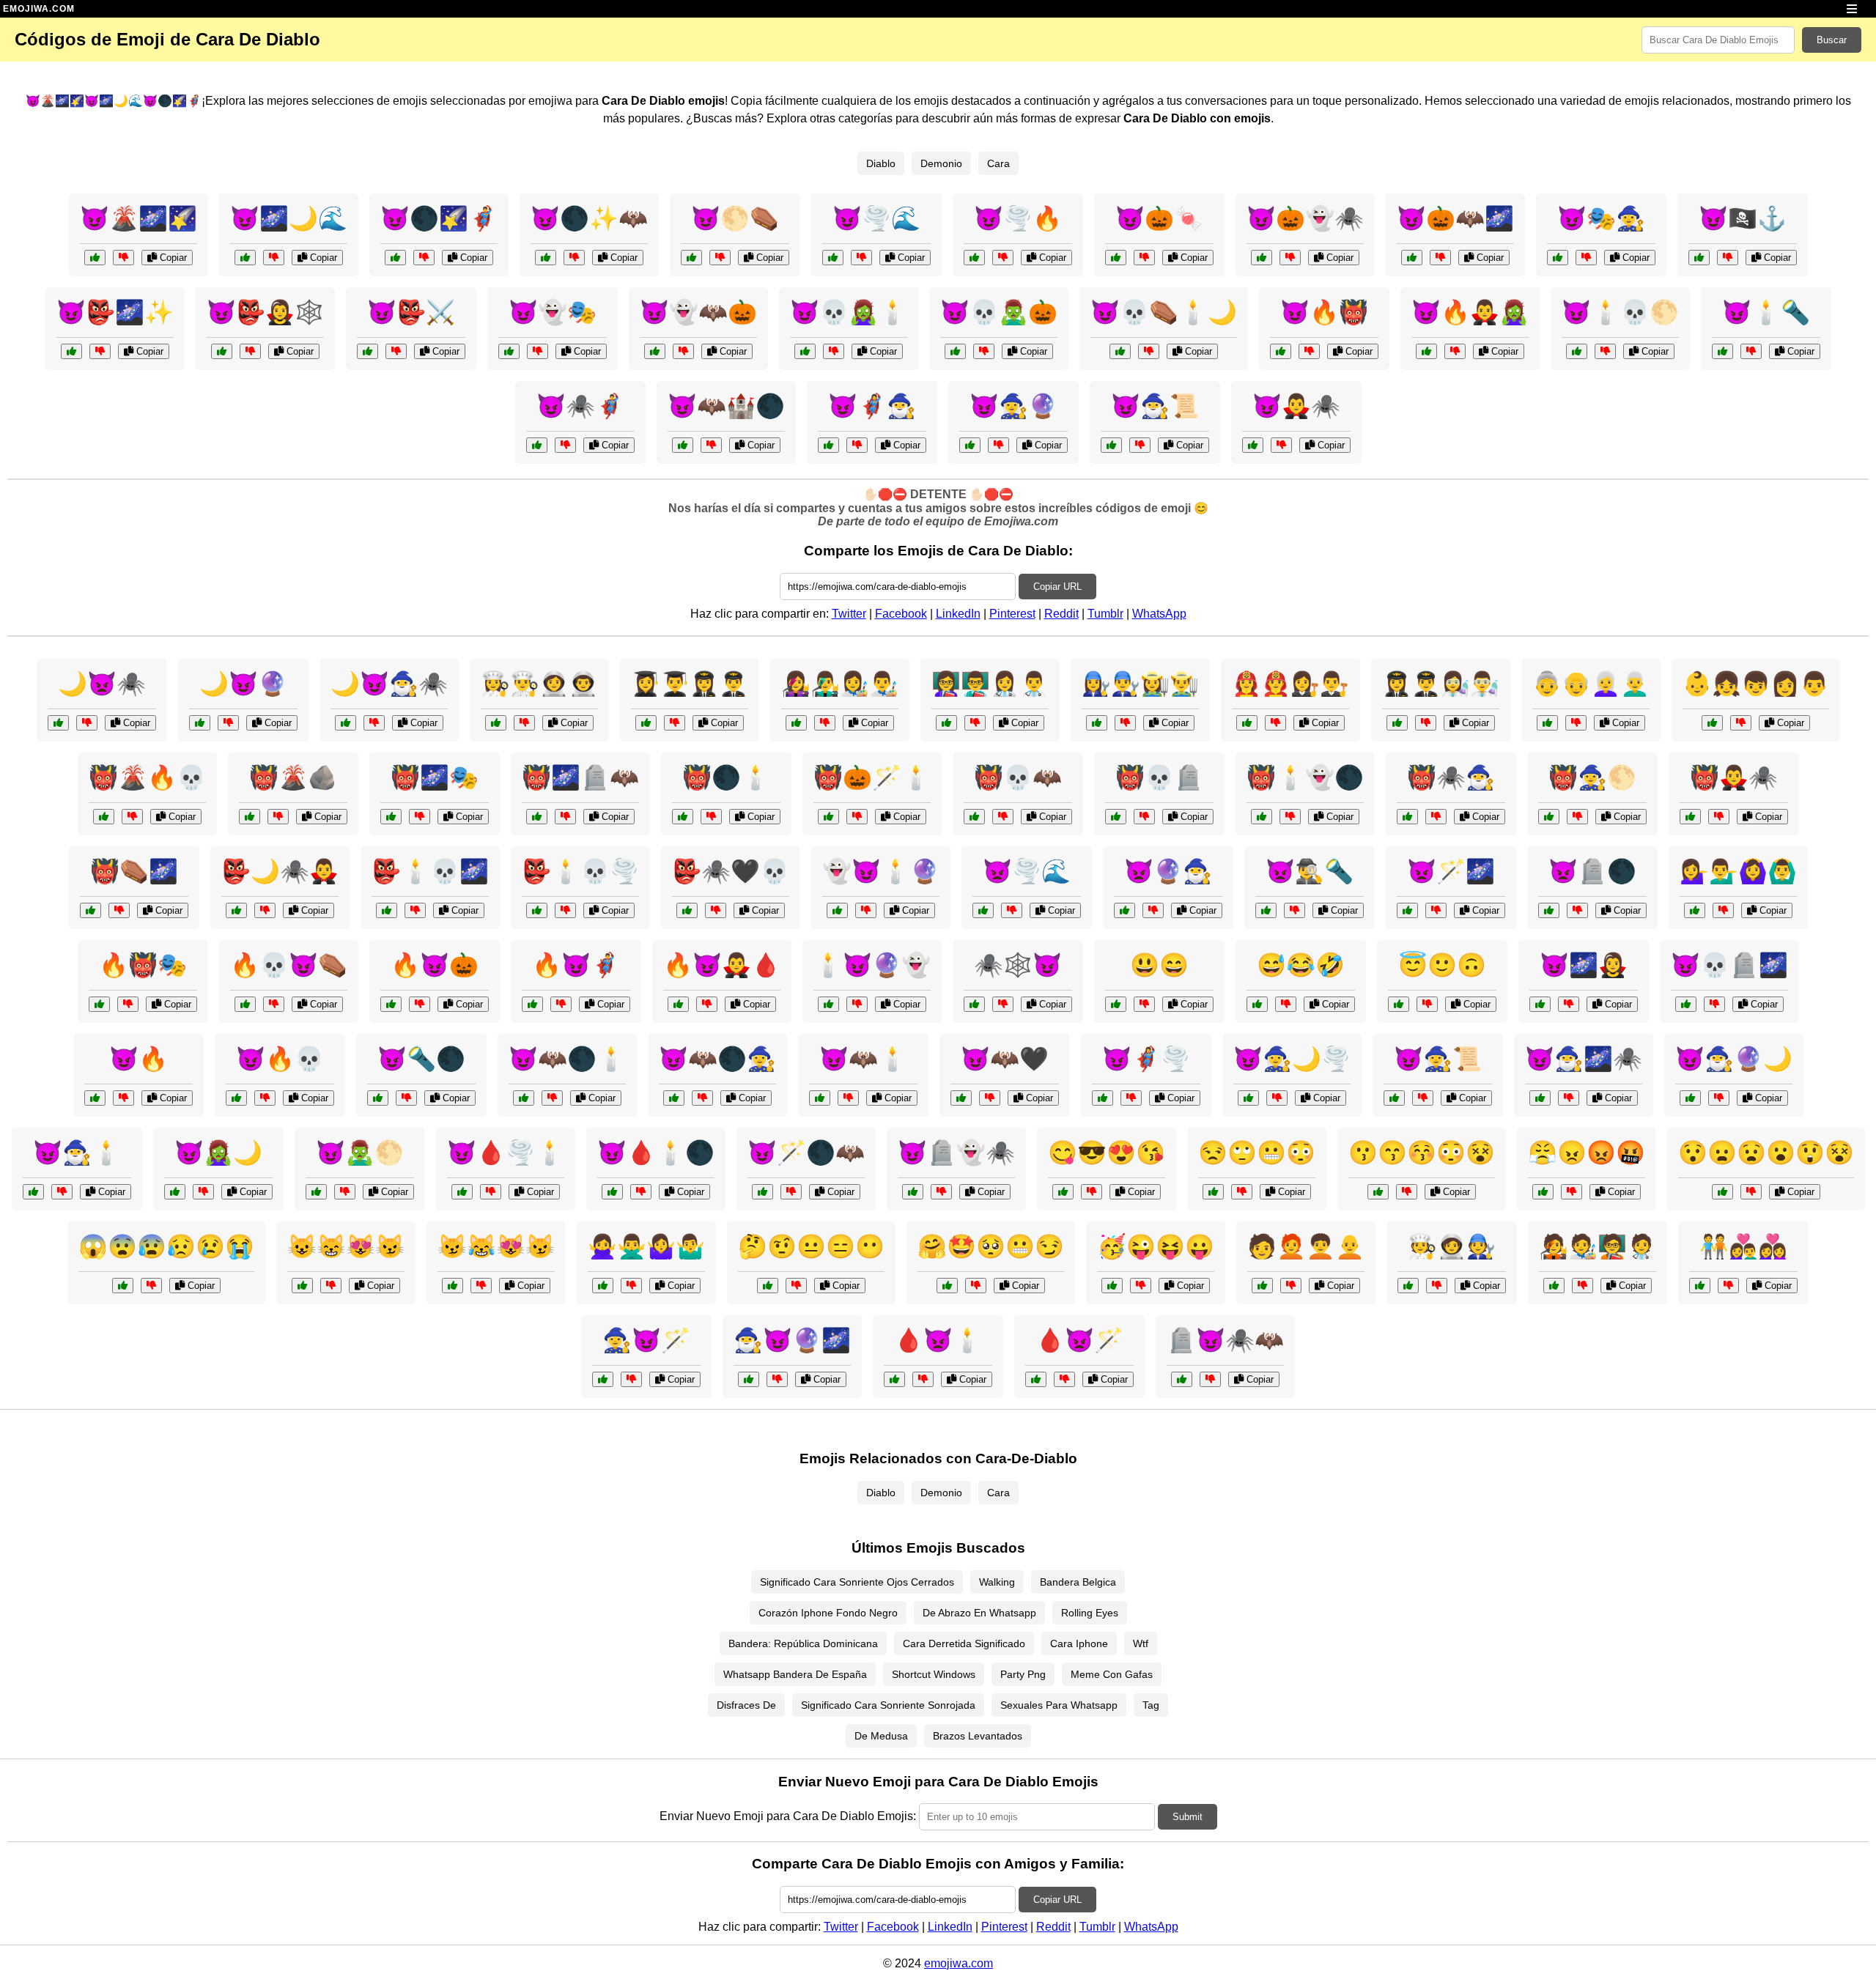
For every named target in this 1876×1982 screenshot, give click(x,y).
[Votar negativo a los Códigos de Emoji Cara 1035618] (1407, 1192)
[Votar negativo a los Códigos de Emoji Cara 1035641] (1275, 723)
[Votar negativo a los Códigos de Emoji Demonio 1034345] (1569, 1098)
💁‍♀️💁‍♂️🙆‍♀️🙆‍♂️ (1738, 871)
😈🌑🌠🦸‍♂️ (439, 218)
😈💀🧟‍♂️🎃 (999, 312)
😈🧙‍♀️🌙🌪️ (1292, 1059)
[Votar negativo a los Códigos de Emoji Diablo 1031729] (1064, 1379)
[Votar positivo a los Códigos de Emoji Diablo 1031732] (391, 817)
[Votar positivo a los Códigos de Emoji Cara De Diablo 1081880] (546, 258)
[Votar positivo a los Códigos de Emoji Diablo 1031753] (1116, 817)
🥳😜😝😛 (1156, 1246)
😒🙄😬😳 (1257, 1153)
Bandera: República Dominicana (803, 1643)
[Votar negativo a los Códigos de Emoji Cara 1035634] (1723, 910)
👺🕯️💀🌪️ (580, 871)
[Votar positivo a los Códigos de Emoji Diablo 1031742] (58, 723)
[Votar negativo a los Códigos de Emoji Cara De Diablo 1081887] (720, 258)
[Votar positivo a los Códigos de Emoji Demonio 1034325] (762, 1192)
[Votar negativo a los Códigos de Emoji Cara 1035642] (1426, 723)
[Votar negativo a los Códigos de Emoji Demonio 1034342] (565, 910)
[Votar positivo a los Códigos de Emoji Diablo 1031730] (33, 1192)
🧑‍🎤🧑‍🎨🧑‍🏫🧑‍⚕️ (1598, 1246)
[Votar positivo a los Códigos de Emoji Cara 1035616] (1399, 1004)
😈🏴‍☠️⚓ (1743, 218)
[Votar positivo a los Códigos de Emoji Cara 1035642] (1397, 723)
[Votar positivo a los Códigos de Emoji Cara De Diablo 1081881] (1722, 351)
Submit (1188, 1817)
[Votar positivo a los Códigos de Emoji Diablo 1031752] (391, 1004)
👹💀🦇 (1018, 777)
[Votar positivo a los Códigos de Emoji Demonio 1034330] (1262, 817)
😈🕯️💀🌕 (1620, 312)
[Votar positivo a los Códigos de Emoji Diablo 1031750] (837, 910)
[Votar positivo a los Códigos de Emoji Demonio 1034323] (462, 1192)
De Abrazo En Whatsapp (979, 1613)
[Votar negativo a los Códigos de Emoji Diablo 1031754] (1569, 1004)
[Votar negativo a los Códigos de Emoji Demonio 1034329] (1277, 1098)
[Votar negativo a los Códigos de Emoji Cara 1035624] (976, 1286)
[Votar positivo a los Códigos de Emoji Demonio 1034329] (1248, 1098)
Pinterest (1012, 614)
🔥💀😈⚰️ (289, 965)
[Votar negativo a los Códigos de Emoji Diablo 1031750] (866, 910)
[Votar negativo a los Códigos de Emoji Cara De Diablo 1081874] (565, 445)
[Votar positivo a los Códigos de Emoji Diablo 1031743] (749, 1379)
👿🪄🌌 (1451, 871)
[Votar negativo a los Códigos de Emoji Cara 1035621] (796, 1286)
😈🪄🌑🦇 (806, 1153)
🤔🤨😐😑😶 (811, 1246)
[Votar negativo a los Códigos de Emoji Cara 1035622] (1751, 1192)
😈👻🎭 (553, 312)
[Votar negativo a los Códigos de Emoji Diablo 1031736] (707, 1004)
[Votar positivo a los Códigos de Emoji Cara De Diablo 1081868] (71, 351)
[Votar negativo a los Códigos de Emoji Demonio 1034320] (415, 910)
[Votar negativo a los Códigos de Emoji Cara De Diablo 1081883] (857, 445)
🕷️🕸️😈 (1018, 965)
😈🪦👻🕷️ (956, 1153)
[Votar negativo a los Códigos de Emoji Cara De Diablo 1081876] (1140, 445)
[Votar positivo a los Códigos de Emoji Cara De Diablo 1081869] (683, 445)
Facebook (901, 614)
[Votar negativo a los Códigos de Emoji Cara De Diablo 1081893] (424, 258)
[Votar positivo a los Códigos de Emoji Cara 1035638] (496, 723)
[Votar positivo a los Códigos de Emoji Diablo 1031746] (894, 1379)
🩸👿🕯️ (938, 1340)
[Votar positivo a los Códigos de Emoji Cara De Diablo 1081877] (1116, 258)
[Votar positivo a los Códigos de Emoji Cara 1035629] (1547, 723)
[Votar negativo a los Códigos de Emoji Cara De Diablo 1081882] (984, 351)
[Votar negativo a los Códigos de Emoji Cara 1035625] (1242, 1192)
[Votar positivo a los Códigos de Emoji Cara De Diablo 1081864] (1281, 351)
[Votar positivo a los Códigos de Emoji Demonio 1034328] (687, 910)
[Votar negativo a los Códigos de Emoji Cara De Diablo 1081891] (1440, 258)
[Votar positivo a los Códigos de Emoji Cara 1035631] (1700, 1286)
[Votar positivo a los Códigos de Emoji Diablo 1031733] (524, 1098)
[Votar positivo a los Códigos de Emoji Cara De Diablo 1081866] (1577, 351)
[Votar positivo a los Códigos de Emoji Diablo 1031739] (828, 817)
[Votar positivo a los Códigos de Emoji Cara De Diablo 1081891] (1412, 258)
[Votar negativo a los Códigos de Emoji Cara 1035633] (1437, 1286)
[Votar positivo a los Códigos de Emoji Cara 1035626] (302, 1286)
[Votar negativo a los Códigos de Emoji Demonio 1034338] (990, 1098)
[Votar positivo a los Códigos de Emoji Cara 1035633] (1408, 1286)
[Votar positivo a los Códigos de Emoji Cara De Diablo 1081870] (1120, 351)
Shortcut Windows (934, 1674)
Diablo (881, 163)
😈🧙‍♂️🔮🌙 (1734, 1059)
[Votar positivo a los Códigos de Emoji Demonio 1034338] (961, 1098)
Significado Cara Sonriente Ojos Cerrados (857, 1582)
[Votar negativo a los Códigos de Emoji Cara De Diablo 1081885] (683, 351)
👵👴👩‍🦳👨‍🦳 (1591, 684)
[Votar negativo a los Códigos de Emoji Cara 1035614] (1144, 1004)
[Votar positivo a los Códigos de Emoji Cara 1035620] (1543, 1192)
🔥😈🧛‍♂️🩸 (722, 965)
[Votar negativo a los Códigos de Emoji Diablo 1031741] (561, 1004)
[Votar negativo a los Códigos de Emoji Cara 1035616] (1427, 1004)
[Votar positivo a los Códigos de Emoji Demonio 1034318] (683, 817)
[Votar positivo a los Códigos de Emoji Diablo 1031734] (1182, 1379)
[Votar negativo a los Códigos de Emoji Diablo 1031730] (62, 1192)
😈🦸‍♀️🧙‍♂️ (872, 406)
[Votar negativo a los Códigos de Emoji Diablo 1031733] (552, 1098)
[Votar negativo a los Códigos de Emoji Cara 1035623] (1141, 1286)
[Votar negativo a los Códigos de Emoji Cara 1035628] (1741, 723)
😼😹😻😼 (496, 1246)
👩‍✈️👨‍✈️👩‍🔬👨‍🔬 (1441, 684)
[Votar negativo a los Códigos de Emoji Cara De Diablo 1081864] (1309, 351)
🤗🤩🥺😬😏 (991, 1246)
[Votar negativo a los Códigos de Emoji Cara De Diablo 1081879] (1728, 258)
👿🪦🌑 (1592, 871)
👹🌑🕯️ (726, 777)
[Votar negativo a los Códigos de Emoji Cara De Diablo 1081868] (100, 351)
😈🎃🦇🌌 (1455, 218)
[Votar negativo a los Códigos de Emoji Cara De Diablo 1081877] (1144, 258)
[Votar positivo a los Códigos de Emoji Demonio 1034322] (1690, 817)
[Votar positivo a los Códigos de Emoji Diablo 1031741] (532, 1004)
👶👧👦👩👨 (1756, 684)
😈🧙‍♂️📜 (1155, 406)
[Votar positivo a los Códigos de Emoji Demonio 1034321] (1690, 1098)
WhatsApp (1159, 614)
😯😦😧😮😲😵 (1766, 1153)
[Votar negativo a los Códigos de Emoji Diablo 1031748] (128, 1004)
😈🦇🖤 (1005, 1059)
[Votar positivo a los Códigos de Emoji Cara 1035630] (1262, 1286)
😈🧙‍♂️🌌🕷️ (1584, 1059)
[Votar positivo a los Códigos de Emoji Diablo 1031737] (828, 1004)
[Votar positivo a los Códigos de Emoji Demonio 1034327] (316, 1192)
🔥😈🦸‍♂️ (576, 965)
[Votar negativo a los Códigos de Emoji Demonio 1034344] (1003, 817)
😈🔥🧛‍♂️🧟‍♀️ (1470, 312)
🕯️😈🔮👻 (872, 965)
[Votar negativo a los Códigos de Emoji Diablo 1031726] (278, 817)
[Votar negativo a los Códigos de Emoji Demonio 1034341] (406, 1098)
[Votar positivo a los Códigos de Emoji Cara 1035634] (1695, 910)
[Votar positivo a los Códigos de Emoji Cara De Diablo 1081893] (395, 258)
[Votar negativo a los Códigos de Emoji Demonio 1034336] (641, 1192)
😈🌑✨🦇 (589, 218)
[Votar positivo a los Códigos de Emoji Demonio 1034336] (612, 1192)
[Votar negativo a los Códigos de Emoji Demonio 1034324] (1295, 910)
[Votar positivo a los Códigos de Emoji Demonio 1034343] (175, 1192)
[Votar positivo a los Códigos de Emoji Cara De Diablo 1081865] (1262, 258)
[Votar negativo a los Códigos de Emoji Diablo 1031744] (132, 817)
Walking (997, 1582)
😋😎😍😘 (1107, 1153)
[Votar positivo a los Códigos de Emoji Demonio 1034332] (1125, 910)
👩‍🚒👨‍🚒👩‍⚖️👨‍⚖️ (1290, 684)
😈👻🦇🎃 (698, 312)
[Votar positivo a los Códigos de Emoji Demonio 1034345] (1540, 1098)
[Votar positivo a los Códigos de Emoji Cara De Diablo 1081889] (805, 351)
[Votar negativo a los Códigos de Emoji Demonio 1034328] (716, 910)
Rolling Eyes (1090, 1613)
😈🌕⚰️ (735, 218)
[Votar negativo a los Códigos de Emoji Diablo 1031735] (1012, 910)
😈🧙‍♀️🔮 (1013, 406)
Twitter (849, 614)
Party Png (1023, 1674)
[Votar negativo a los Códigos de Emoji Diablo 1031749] (374, 723)
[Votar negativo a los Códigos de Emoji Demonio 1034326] (119, 910)
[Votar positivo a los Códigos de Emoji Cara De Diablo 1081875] (95, 258)
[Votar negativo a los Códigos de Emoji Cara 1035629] (1576, 723)
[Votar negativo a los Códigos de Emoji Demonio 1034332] (1153, 910)
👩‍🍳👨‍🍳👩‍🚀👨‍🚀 (539, 684)
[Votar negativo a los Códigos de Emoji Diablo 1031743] (777, 1379)
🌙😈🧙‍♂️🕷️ (389, 684)
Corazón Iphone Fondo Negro (828, 1613)
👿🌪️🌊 (1027, 871)
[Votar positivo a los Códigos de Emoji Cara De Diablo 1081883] (828, 445)
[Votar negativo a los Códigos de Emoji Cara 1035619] (151, 1286)
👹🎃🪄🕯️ (872, 777)
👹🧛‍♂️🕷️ (1734, 777)
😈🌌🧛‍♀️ (1584, 965)
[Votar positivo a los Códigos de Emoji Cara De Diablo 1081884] (245, 258)
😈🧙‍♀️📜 (1438, 1059)
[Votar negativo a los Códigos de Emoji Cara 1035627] (481, 1286)
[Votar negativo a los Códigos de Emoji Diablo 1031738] (1423, 1098)
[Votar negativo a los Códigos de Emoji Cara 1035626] (331, 1286)
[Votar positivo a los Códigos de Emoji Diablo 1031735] (983, 910)
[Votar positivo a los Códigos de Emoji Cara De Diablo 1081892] (368, 351)
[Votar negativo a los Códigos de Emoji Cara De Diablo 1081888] (1586, 258)
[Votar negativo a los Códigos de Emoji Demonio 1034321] (1719, 1098)
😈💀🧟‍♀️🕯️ (849, 312)
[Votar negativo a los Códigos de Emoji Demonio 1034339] (1436, 910)
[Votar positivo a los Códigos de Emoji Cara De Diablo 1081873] (833, 258)
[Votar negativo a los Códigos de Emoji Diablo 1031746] (923, 1379)
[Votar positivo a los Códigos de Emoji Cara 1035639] (1097, 723)
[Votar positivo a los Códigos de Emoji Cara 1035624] (947, 1286)
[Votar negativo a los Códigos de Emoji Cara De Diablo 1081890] (1003, 258)
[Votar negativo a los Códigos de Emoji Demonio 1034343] (203, 1192)
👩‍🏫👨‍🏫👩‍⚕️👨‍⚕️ (990, 684)
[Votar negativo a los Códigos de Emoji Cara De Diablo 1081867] (998, 445)
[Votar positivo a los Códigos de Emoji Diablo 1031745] (674, 1098)
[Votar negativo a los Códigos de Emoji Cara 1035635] (631, 1286)
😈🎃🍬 (1159, 218)
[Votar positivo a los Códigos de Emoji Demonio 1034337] (1549, 817)
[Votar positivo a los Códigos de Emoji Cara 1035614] (1116, 1004)
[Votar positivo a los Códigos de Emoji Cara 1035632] (1554, 1286)
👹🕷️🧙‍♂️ (1451, 777)
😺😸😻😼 (346, 1246)
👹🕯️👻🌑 (1305, 777)
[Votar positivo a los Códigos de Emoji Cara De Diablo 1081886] (1253, 445)
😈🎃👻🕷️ (1305, 218)
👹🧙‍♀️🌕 (1592, 777)
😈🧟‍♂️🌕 (360, 1153)
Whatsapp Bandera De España (795, 1674)
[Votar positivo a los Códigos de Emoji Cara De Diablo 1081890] (974, 258)
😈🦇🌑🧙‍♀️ (717, 1059)
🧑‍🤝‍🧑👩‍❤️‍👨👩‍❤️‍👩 (1743, 1246)
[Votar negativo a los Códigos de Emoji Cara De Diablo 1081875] (123, 258)
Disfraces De (746, 1705)
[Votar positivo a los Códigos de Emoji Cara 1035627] (453, 1286)
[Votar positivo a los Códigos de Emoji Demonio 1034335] (236, 910)
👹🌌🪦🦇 (580, 777)
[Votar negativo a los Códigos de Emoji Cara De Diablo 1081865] (1290, 258)
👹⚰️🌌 (134, 871)
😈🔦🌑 (421, 1059)
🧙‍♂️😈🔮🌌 (792, 1340)
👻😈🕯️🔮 (881, 871)
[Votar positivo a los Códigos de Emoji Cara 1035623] (1112, 1286)
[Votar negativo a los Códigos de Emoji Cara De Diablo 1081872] (1455, 351)
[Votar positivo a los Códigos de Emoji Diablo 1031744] (104, 817)
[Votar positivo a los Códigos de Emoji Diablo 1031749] (346, 723)
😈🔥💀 (280, 1059)
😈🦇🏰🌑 (726, 406)
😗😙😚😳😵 (1422, 1153)
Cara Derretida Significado (964, 1643)
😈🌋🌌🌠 (139, 218)
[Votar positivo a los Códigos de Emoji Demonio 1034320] (387, 910)
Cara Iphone (1079, 1643)
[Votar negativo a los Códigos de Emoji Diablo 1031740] (1714, 1004)
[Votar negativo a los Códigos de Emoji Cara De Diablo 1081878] (250, 351)
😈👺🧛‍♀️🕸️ (265, 312)
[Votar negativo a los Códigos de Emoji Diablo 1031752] (420, 1004)
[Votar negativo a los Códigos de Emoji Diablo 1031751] (631, 1379)
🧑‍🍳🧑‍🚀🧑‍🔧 (1452, 1246)
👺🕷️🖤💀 (731, 871)
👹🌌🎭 (435, 777)
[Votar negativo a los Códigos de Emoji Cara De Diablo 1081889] (834, 351)
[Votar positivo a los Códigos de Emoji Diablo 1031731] (245, 1004)
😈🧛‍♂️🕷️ (1296, 406)
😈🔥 (139, 1059)
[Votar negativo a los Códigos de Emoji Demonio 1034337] (1577, 817)
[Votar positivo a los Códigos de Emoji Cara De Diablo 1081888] (1558, 258)
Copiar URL (1057, 587)
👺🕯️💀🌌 (430, 871)
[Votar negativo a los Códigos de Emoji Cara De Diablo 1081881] (1751, 351)
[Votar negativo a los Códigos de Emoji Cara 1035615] (1286, 1004)
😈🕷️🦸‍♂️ (580, 406)
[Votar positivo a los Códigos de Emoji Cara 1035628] (1712, 723)
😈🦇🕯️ (863, 1059)
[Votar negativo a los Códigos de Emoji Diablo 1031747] (1131, 1098)
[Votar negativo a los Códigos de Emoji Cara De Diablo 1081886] (1281, 445)
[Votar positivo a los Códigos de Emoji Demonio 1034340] (1407, 817)
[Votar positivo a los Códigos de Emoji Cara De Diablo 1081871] (509, 351)
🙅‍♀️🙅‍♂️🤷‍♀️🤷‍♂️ (646, 1246)
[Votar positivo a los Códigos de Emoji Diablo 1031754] (1540, 1004)
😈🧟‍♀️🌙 (218, 1153)
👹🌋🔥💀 (147, 777)
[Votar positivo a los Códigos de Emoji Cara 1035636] (796, 723)
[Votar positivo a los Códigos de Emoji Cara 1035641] (1247, 723)
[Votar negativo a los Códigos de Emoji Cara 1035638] (524, 723)
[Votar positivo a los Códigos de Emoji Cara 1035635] (603, 1286)
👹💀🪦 (1159, 777)
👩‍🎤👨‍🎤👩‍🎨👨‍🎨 (840, 684)
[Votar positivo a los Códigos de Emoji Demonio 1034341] (378, 1098)
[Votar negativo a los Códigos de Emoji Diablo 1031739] (857, 817)
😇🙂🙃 (1442, 965)
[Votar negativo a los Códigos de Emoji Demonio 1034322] (1719, 817)
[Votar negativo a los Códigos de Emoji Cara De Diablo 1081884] (274, 258)
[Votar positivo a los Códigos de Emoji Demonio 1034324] (1266, 910)
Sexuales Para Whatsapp (1059, 1705)
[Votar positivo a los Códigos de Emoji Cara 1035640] (646, 723)
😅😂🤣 (1301, 965)
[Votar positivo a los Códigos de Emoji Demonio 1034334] (236, 1098)
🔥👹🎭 (143, 965)
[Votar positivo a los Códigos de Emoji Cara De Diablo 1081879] (1699, 258)
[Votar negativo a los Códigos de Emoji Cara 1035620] (1572, 1192)
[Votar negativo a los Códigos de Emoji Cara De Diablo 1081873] (861, 258)
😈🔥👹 (1324, 312)
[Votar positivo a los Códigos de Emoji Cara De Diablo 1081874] (537, 445)
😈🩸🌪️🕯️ (506, 1153)
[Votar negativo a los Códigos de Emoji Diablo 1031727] (1003, 1004)
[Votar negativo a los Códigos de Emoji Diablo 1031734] (1210, 1379)
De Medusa (881, 1736)
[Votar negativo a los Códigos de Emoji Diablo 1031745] (702, 1098)
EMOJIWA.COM (39, 9)
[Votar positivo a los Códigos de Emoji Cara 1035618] (1378, 1192)
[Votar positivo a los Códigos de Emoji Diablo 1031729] (1036, 1379)
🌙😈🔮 (243, 684)
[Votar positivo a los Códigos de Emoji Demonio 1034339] (1407, 910)
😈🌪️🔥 (1018, 218)
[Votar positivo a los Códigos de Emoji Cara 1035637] (946, 723)
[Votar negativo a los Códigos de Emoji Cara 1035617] (1092, 1192)
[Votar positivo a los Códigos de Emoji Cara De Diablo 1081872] (1426, 351)
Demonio (941, 163)
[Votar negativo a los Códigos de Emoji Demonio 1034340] (1436, 817)
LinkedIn (958, 614)
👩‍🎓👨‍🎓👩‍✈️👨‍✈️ (690, 684)
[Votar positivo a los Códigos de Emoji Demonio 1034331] (820, 1098)
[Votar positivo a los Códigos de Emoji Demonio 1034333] (537, 817)
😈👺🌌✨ (115, 312)
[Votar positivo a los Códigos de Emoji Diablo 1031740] (1686, 1004)
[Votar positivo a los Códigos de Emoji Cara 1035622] (1722, 1192)
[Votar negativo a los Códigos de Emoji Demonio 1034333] (565, 817)
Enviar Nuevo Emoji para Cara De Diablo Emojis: (788, 1816)
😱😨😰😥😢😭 (166, 1246)
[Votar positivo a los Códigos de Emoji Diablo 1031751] (603, 1379)
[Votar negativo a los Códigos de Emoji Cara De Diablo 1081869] (711, 445)
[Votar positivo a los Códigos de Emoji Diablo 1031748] (99, 1004)
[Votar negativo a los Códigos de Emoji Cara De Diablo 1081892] (396, 351)
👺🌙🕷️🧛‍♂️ (280, 871)
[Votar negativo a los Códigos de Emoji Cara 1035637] (975, 723)
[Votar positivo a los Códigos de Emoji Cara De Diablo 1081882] (955, 351)
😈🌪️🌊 (876, 218)
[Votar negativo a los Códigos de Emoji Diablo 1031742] (87, 723)
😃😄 (1159, 965)
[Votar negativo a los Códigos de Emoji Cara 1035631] (1728, 1286)
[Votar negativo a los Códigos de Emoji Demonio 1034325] (791, 1192)
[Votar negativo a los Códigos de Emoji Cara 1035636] (825, 723)
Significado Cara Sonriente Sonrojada (888, 1705)
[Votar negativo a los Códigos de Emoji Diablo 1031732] (420, 817)
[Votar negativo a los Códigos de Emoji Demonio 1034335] (265, 910)
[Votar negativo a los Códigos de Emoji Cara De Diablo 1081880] (574, 258)
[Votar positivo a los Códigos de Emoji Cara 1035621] (768, 1286)
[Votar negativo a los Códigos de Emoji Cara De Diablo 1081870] (1149, 351)
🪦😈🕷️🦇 (1225, 1340)
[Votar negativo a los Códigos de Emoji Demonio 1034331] (848, 1098)
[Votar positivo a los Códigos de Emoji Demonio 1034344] (974, 817)
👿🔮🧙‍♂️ (1168, 871)
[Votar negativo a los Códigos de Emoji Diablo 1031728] (228, 723)
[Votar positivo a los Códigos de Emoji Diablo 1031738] (1394, 1098)
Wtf (1141, 1643)
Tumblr (1105, 614)
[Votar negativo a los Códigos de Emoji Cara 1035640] (675, 723)
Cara (998, 163)
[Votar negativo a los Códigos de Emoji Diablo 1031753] (1144, 817)
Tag (1151, 1705)
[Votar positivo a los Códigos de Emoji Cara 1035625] (1213, 1192)
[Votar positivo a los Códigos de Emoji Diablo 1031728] (200, 723)
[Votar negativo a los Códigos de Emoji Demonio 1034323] (491, 1192)
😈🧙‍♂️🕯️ (77, 1153)
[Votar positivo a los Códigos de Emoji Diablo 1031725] (95, 1098)
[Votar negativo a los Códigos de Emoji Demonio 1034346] (1577, 910)
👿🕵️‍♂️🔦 (1310, 871)
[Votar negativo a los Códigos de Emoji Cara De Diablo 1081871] (538, 351)
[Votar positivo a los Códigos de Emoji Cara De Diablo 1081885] (655, 351)
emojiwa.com (959, 1963)
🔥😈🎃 (435, 965)
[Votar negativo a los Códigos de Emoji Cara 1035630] (1291, 1286)
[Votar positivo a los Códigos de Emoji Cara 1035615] (1257, 1004)
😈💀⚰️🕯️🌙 (1164, 312)
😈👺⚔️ (411, 312)
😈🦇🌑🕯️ (567, 1059)
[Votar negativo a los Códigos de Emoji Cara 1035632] (1583, 1286)
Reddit (1061, 614)
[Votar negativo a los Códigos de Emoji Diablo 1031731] (274, 1004)
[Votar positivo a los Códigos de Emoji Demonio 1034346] (1549, 910)
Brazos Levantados (978, 1736)
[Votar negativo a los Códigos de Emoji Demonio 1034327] (345, 1192)
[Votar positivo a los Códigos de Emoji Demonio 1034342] (537, 910)
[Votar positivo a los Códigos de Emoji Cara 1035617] (1063, 1192)
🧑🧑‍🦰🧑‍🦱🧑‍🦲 (1306, 1246)
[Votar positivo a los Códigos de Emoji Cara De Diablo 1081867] (970, 445)
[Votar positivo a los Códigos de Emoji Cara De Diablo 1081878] (222, 351)
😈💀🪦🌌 (1729, 965)
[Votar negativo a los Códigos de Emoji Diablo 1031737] (857, 1004)
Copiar (172, 258)
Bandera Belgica (1078, 1582)
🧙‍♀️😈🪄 (646, 1340)
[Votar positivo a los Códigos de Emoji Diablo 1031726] (250, 817)
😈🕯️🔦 (1766, 312)
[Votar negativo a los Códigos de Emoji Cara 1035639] (1125, 723)
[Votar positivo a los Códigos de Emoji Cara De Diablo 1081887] (691, 258)
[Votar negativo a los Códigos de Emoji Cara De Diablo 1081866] (1605, 351)
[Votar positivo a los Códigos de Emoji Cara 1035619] (123, 1286)
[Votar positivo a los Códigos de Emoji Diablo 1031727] (974, 1004)
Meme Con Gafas (1112, 1674)
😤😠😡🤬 (1587, 1153)
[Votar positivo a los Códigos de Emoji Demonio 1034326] (91, 910)
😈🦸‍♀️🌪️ (1146, 1059)
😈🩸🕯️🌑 (656, 1153)
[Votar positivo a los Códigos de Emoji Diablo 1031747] (1103, 1098)
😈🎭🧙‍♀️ (1601, 218)
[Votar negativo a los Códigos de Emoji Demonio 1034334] (265, 1098)
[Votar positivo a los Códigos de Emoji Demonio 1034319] (913, 1192)
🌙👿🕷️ (102, 684)
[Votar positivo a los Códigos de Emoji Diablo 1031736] (678, 1004)
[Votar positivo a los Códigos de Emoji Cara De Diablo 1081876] (1111, 445)
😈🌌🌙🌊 (289, 218)
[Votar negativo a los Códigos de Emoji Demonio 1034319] (941, 1192)
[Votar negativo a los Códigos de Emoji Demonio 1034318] (711, 817)
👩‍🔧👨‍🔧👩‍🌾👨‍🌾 (1140, 684)
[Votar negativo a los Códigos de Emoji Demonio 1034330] (1290, 817)
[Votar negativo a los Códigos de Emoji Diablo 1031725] (123, 1098)
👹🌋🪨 (293, 777)
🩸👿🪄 (1079, 1340)
